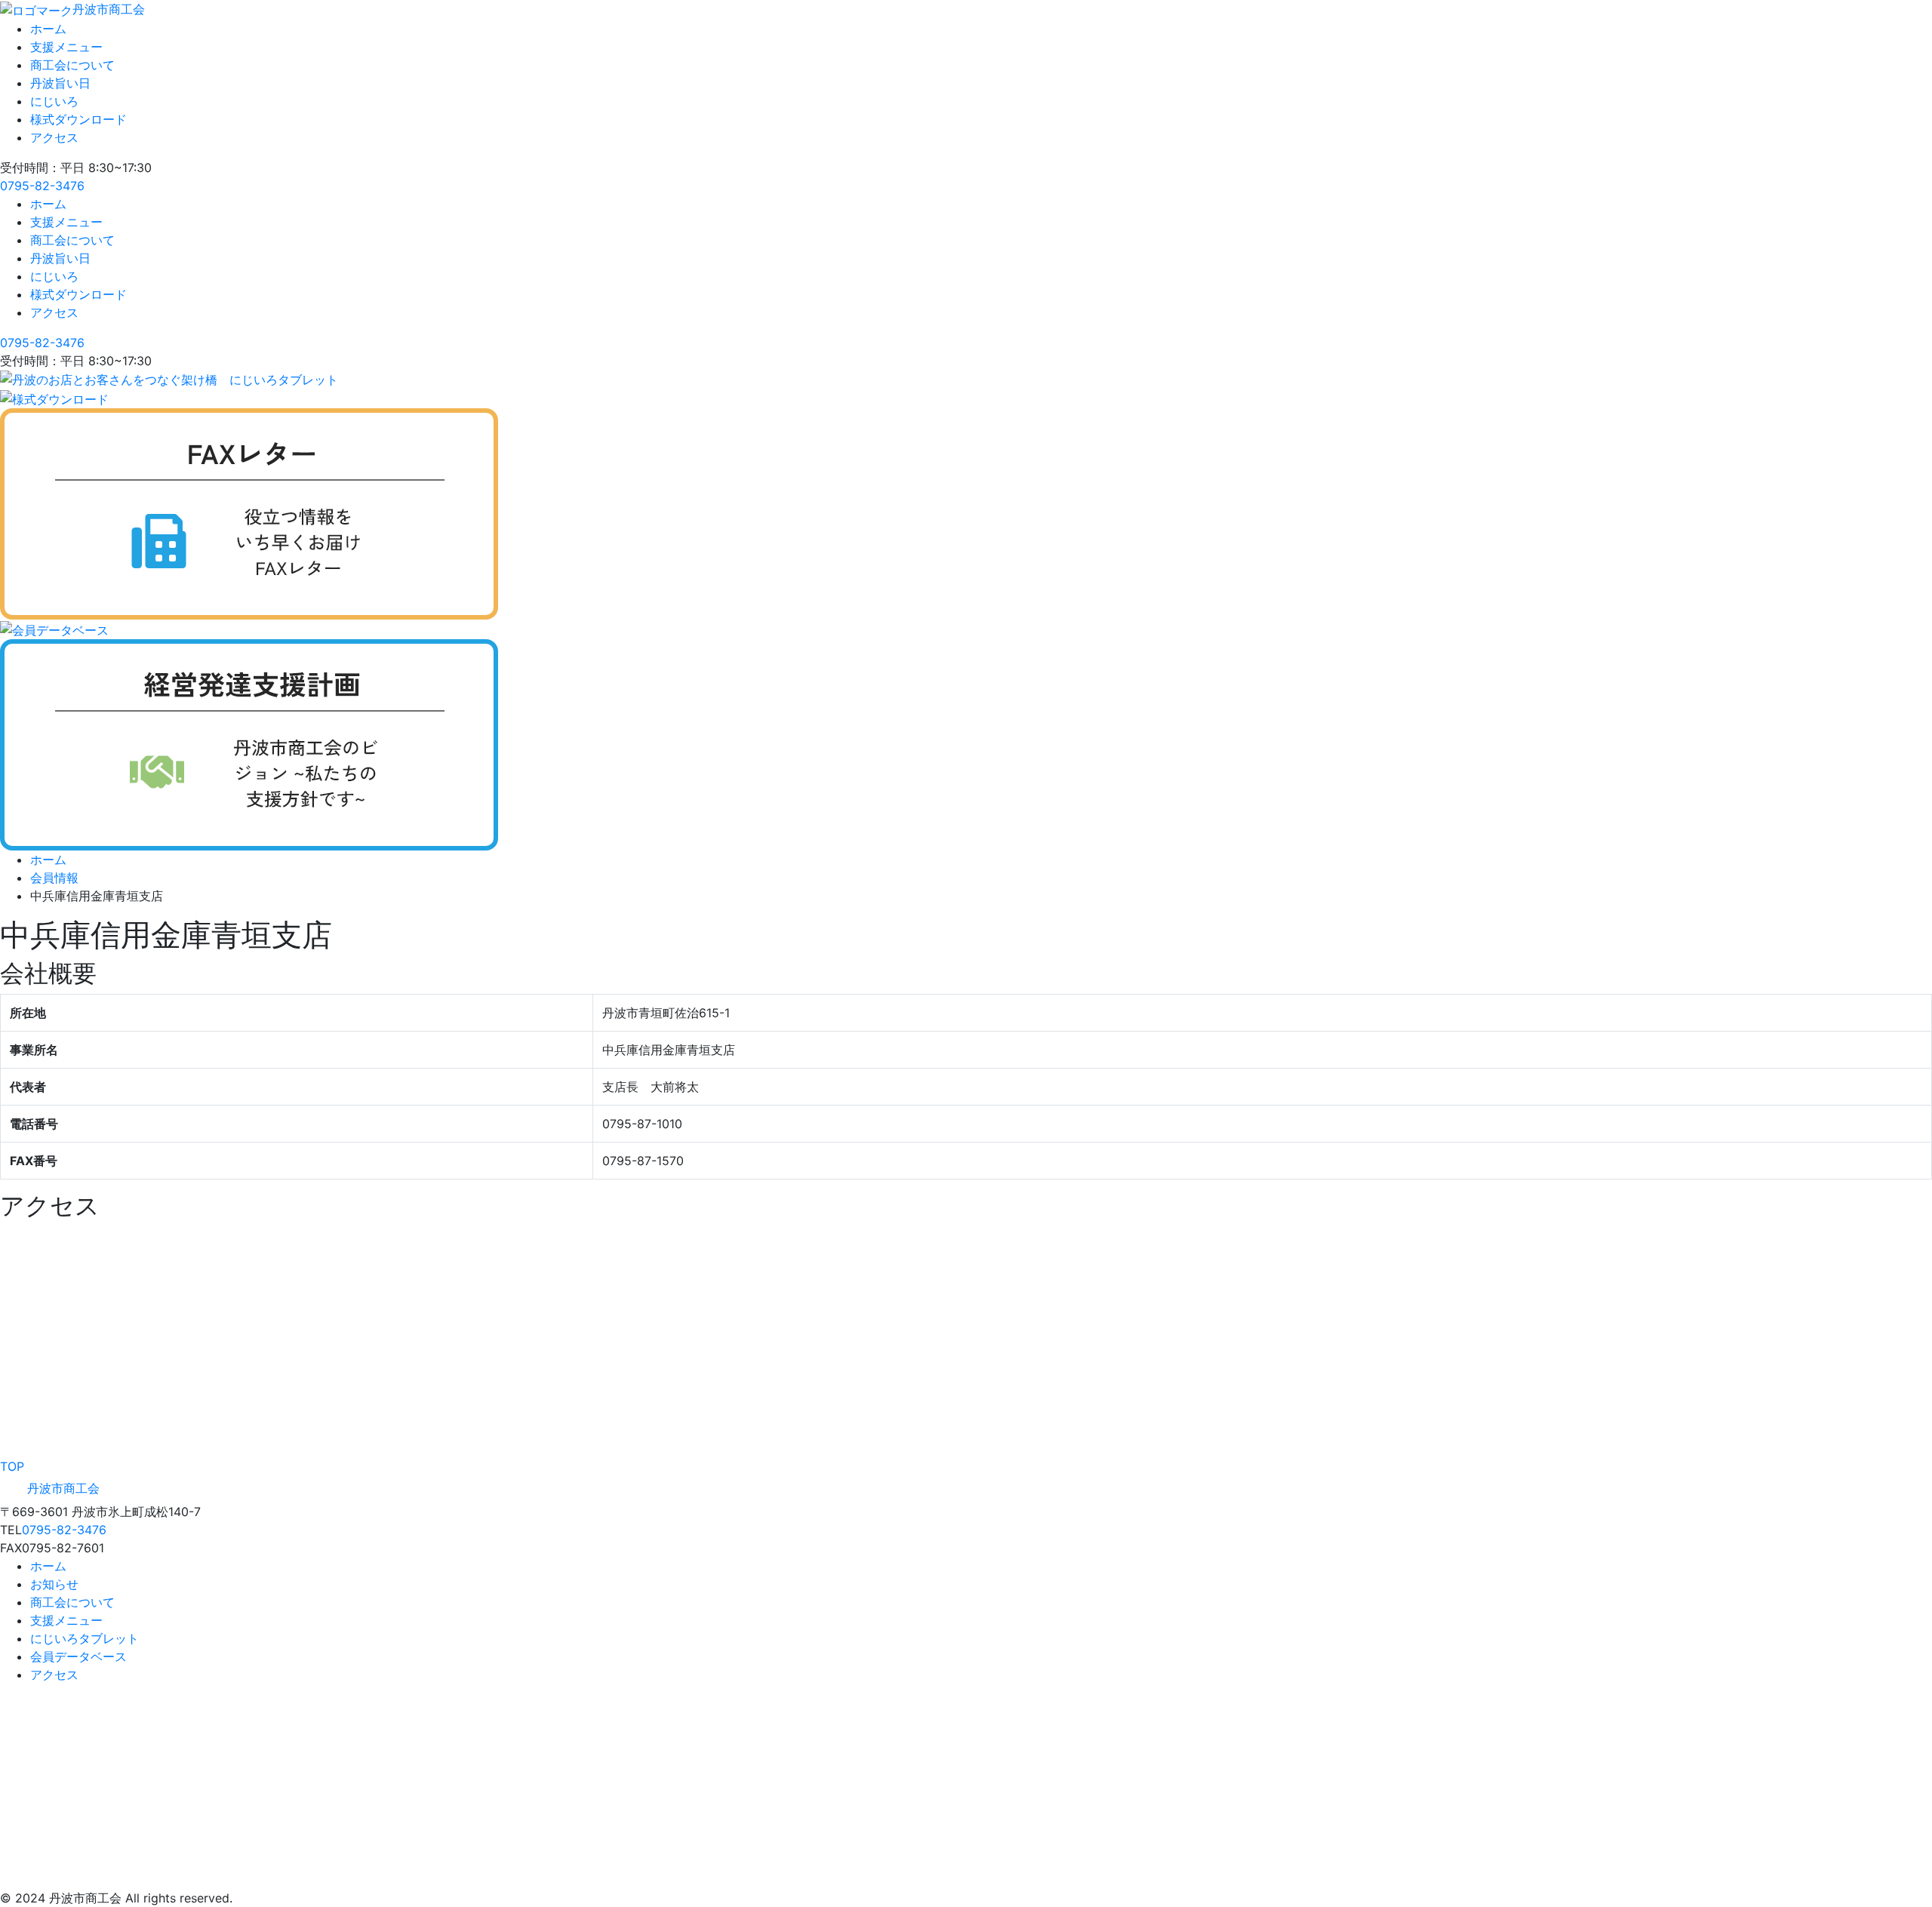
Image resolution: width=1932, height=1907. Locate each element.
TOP (12, 1466)
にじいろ (54, 101)
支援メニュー (66, 47)
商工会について (72, 65)
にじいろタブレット (85, 1638)
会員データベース (78, 1656)
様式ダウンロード (78, 119)
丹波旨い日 (60, 83)
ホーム (48, 29)
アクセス (54, 137)
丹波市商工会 (109, 9)
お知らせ (54, 1584)
